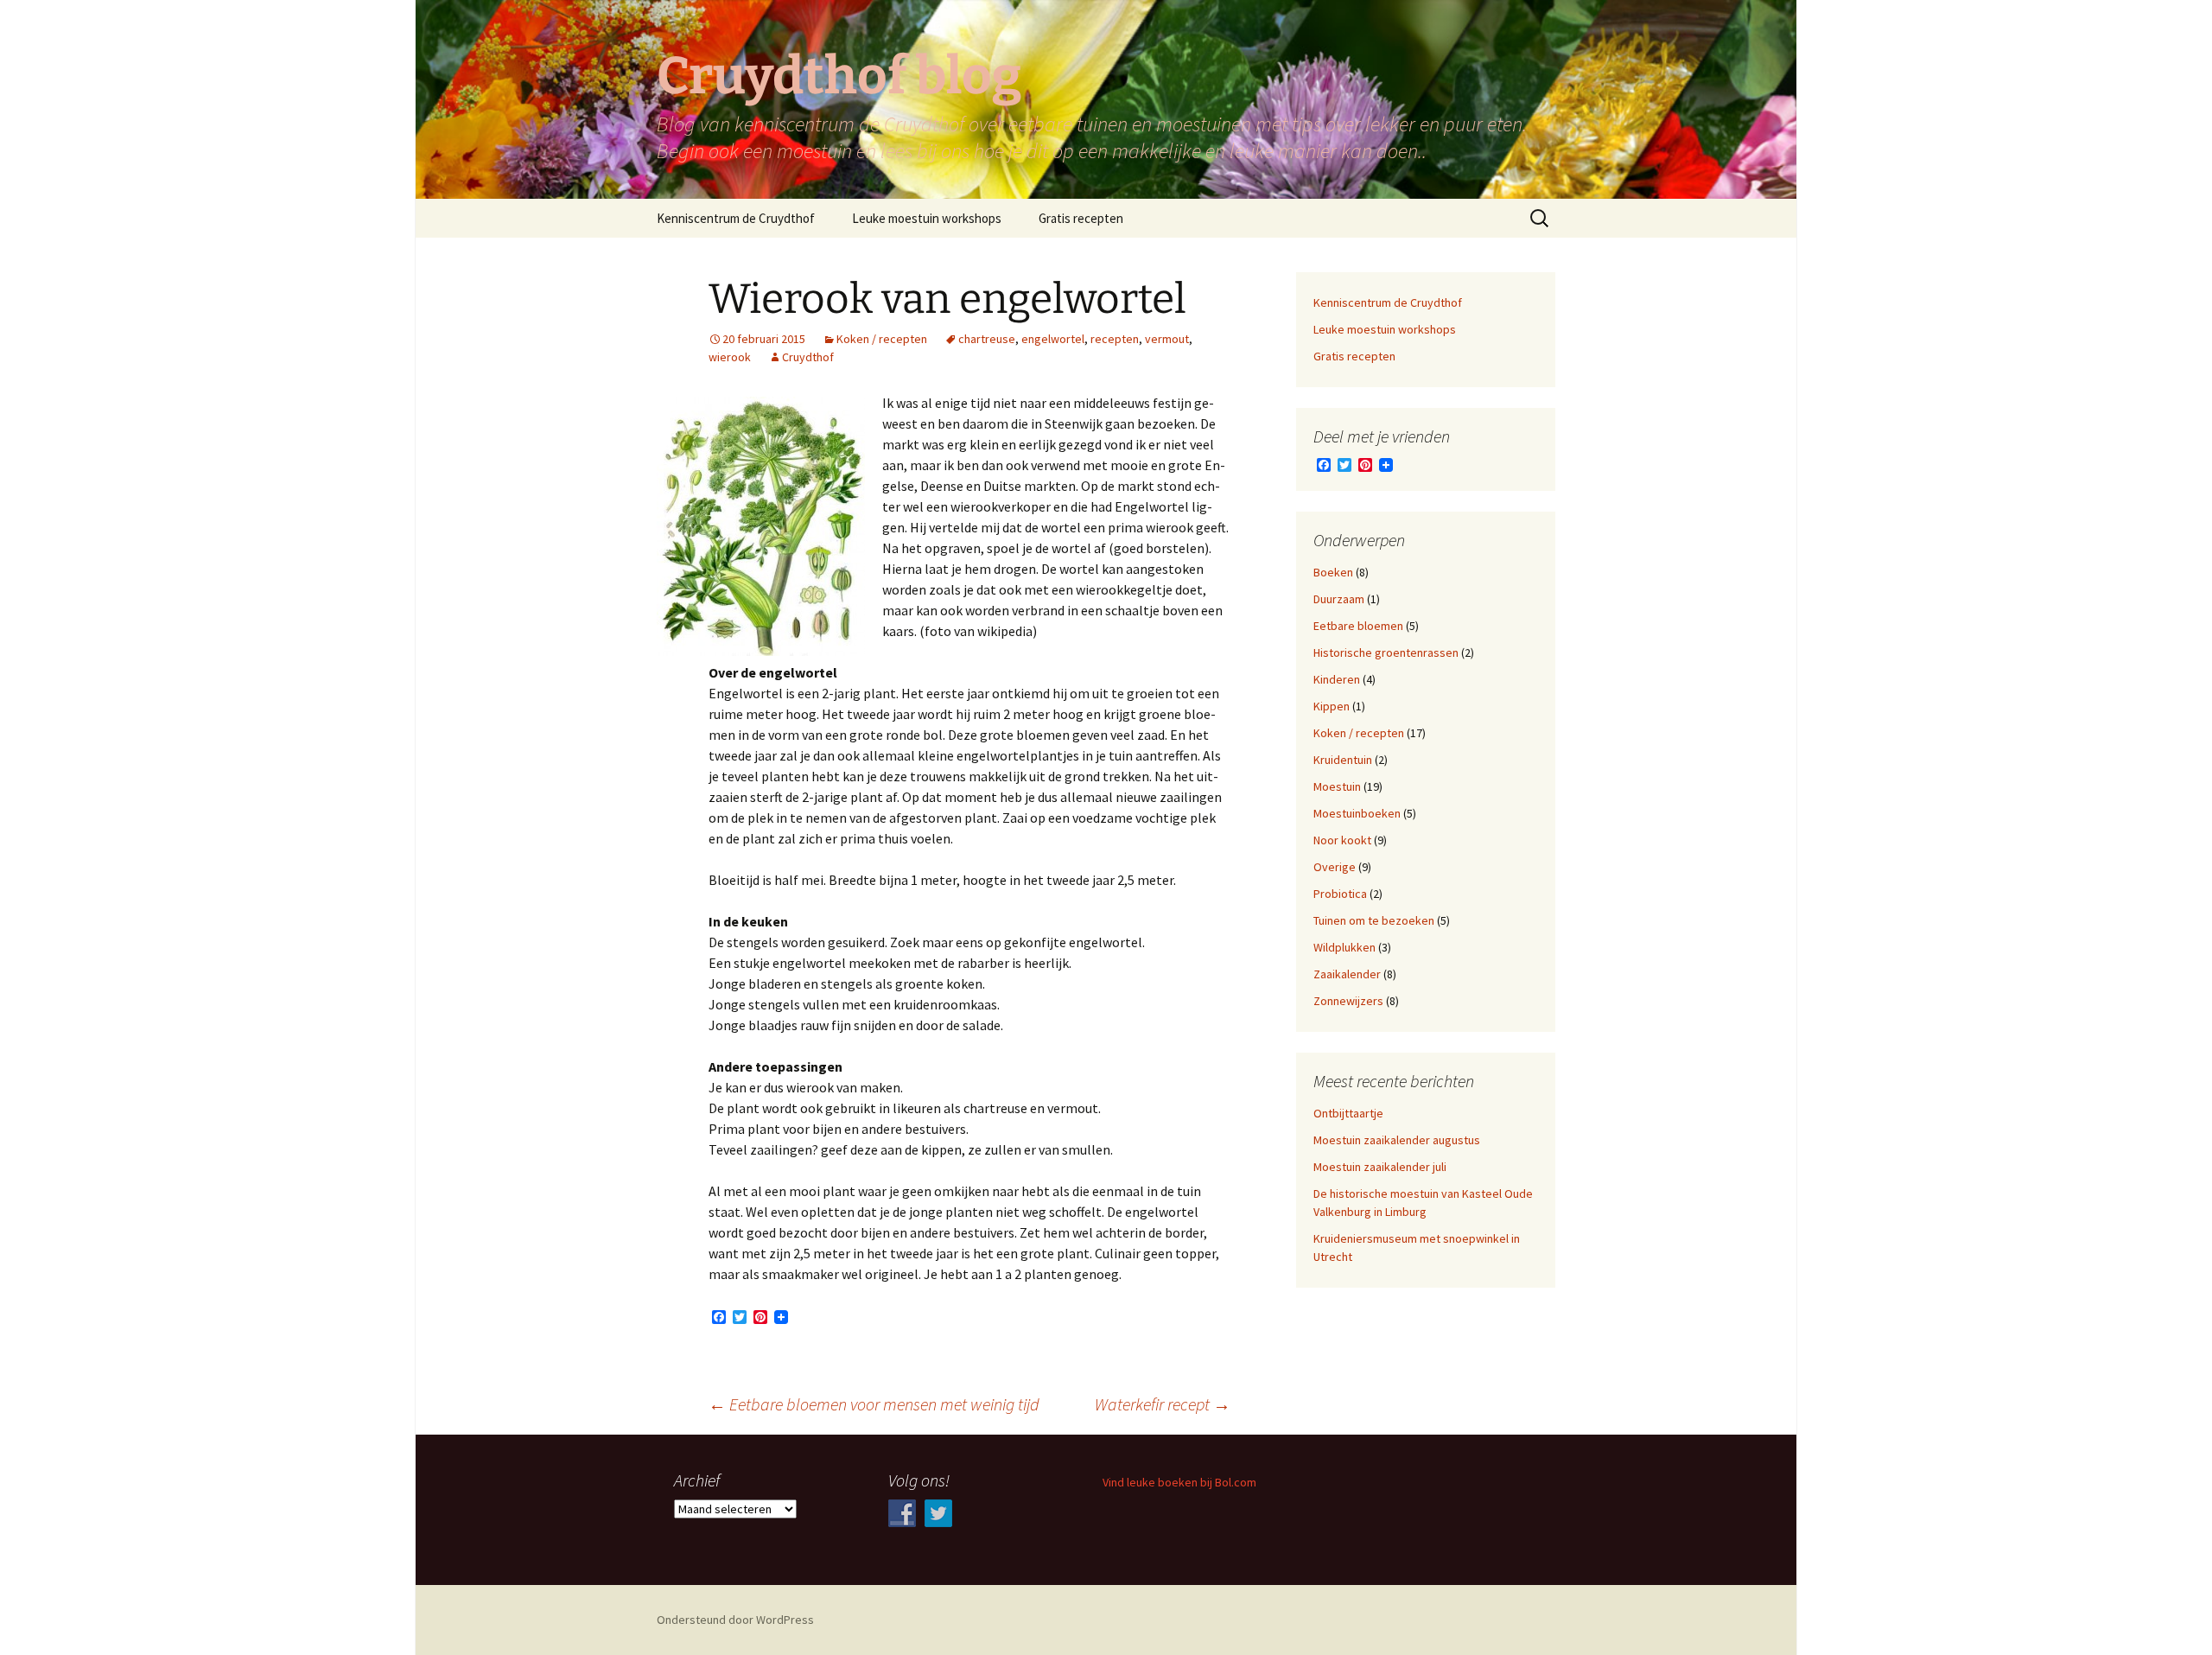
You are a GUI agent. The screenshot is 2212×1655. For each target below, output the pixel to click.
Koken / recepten (882, 339)
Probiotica (1340, 894)
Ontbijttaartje (1348, 1113)
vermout (1167, 339)
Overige (1335, 867)
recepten (1115, 339)
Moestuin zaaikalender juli (1380, 1167)
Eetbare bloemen (1358, 626)
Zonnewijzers (1348, 1001)
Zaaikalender (1347, 974)
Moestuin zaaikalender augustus (1397, 1140)
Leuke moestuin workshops (927, 218)
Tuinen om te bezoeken (1374, 920)
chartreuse (987, 339)
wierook (730, 357)
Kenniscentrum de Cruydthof (736, 218)
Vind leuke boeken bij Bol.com (1179, 1482)
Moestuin (1337, 786)
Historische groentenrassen (1386, 652)
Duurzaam (1339, 599)
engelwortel (1053, 339)
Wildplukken (1344, 947)
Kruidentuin (1343, 760)
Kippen (1332, 706)
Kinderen (1337, 679)
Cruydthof (808, 357)
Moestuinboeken (1357, 813)
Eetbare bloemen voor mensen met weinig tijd (874, 1404)
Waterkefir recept (1163, 1404)
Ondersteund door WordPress (735, 1620)
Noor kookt (1342, 840)
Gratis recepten (1081, 218)
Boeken (1333, 572)
